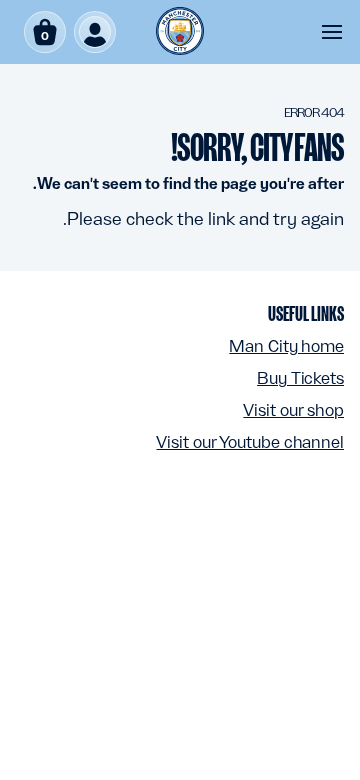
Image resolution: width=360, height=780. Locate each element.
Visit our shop (293, 410)
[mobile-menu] (332, 32)
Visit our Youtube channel (250, 442)
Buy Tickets (300, 378)
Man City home (286, 346)
